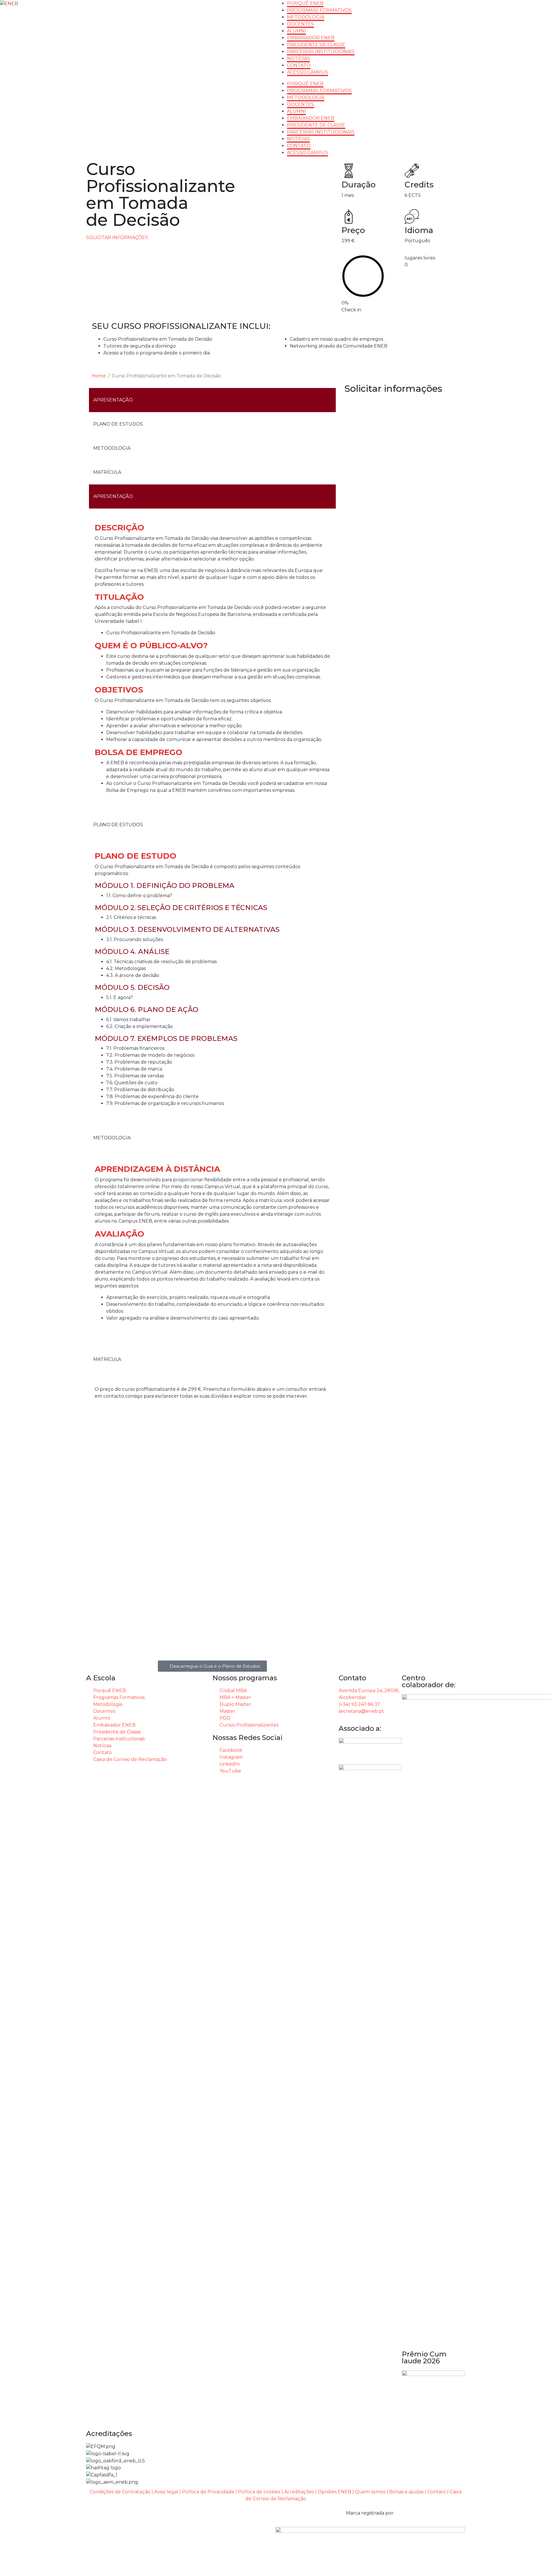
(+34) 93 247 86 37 (359, 1704)
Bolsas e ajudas (406, 2492)
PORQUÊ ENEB (305, 3)
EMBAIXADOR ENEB (311, 38)
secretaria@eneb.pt (361, 1711)
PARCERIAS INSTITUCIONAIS (321, 52)
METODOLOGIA (306, 17)
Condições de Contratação (120, 2492)
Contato (437, 2492)
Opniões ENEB (334, 2492)
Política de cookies (259, 2492)
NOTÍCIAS (298, 58)
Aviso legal (166, 2492)
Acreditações (299, 2492)
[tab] (212, 400)
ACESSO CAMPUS (307, 72)
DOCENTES (300, 24)
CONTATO (299, 65)
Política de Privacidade (208, 2492)
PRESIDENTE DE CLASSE (316, 45)
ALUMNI (296, 31)
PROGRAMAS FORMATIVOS (319, 10)
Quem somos (370, 2492)
